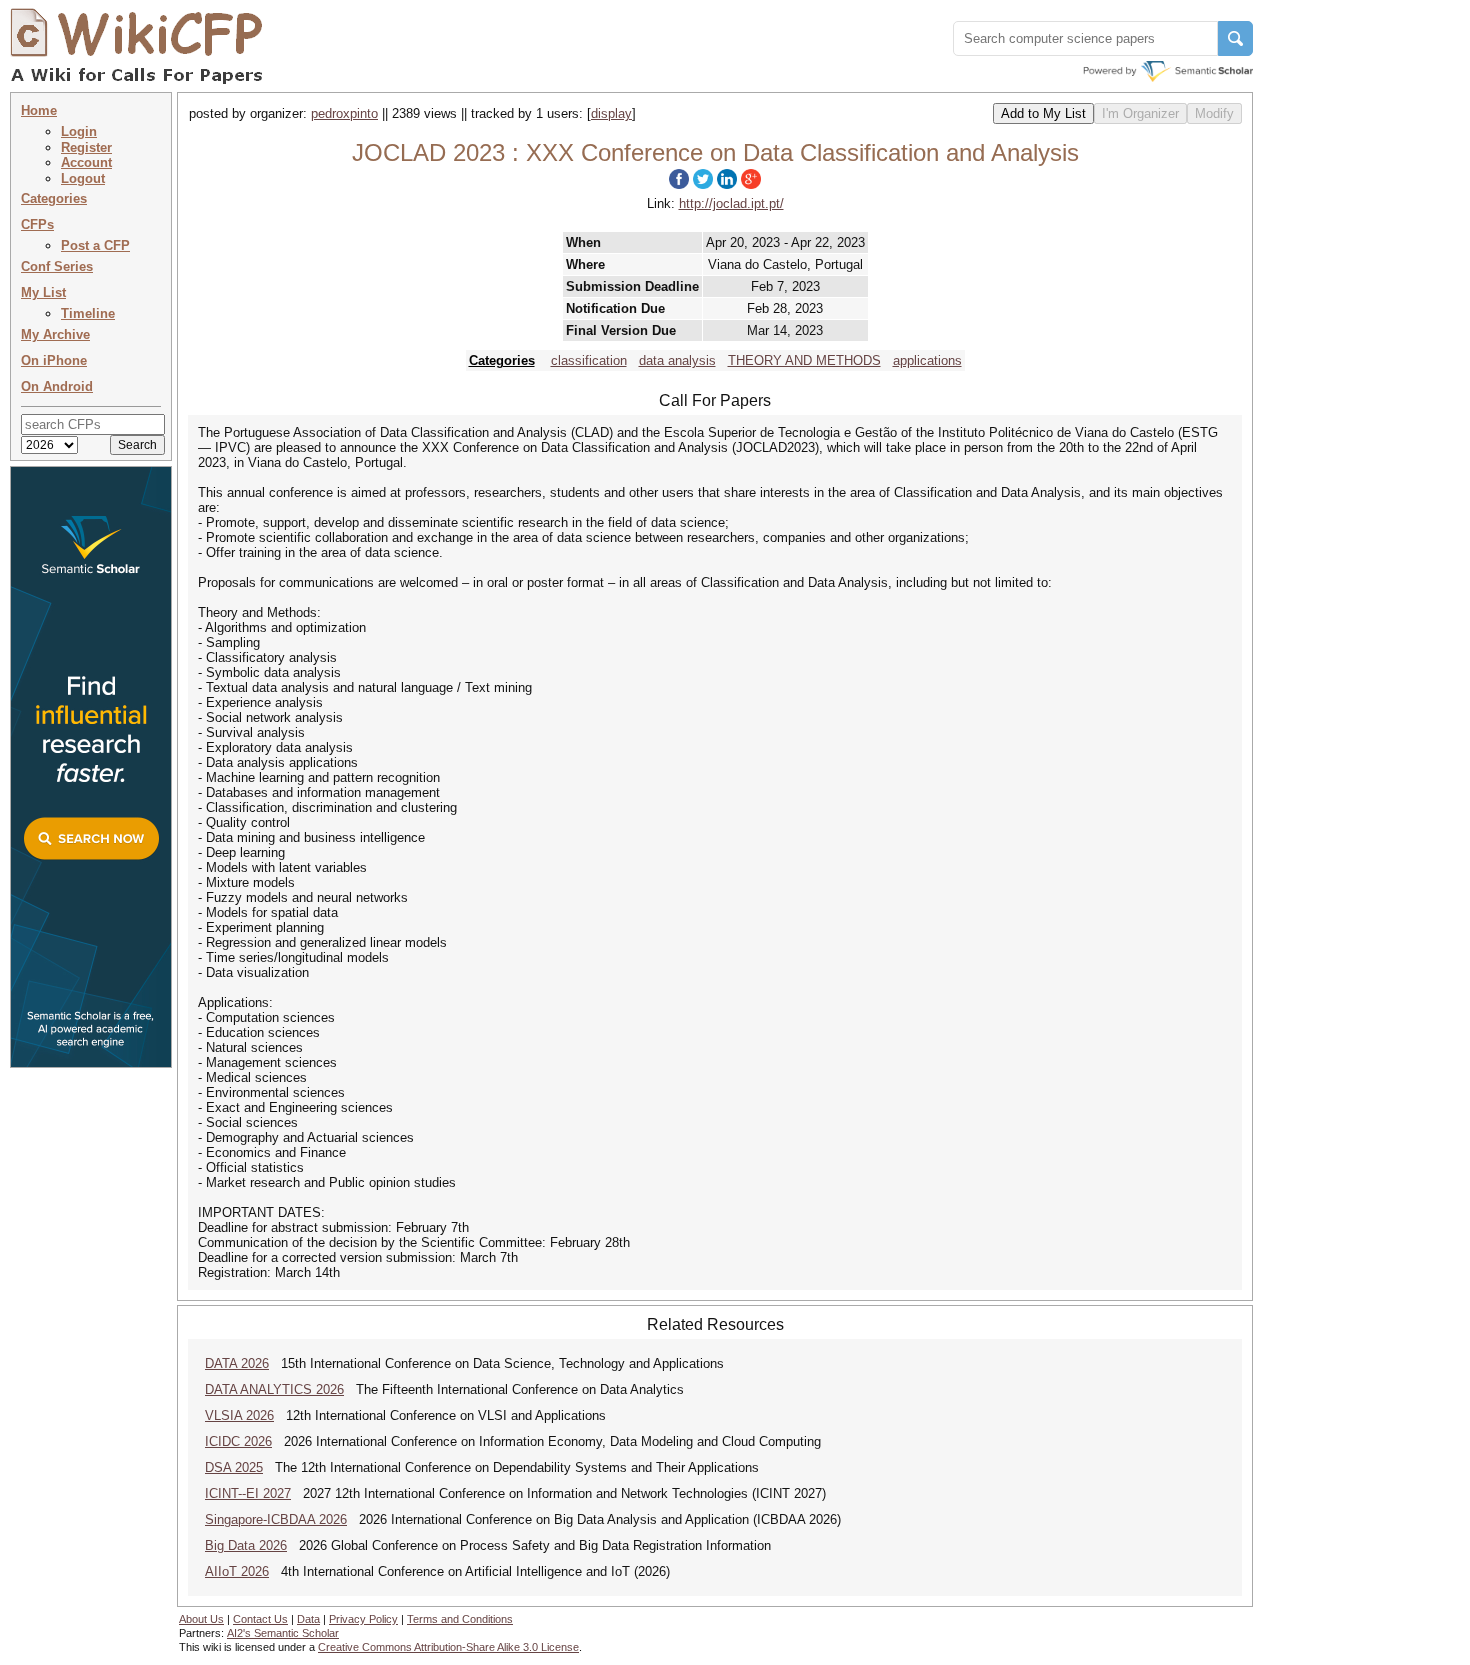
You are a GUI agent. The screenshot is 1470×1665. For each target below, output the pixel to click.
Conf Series (57, 266)
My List (43, 292)
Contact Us (260, 1619)
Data (308, 1619)
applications (927, 360)
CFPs (37, 224)
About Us (201, 1619)
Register (86, 147)
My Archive (55, 334)
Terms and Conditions (460, 1619)
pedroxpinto (344, 113)
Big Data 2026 (246, 1545)
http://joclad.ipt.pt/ (731, 203)
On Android (57, 386)
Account (86, 162)
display (611, 113)
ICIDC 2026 (238, 1441)
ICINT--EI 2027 (248, 1493)
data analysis (677, 360)
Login (79, 131)
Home (39, 110)
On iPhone (54, 360)
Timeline (88, 313)
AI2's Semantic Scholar (283, 1633)
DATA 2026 (237, 1363)
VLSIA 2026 (239, 1415)
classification (589, 360)
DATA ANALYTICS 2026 (274, 1389)
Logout (83, 178)
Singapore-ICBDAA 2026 (276, 1519)
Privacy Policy (363, 1619)
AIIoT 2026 (237, 1571)
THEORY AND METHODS (804, 360)
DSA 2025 (234, 1467)
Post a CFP (95, 245)
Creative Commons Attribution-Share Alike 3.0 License (448, 1647)
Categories (54, 198)
